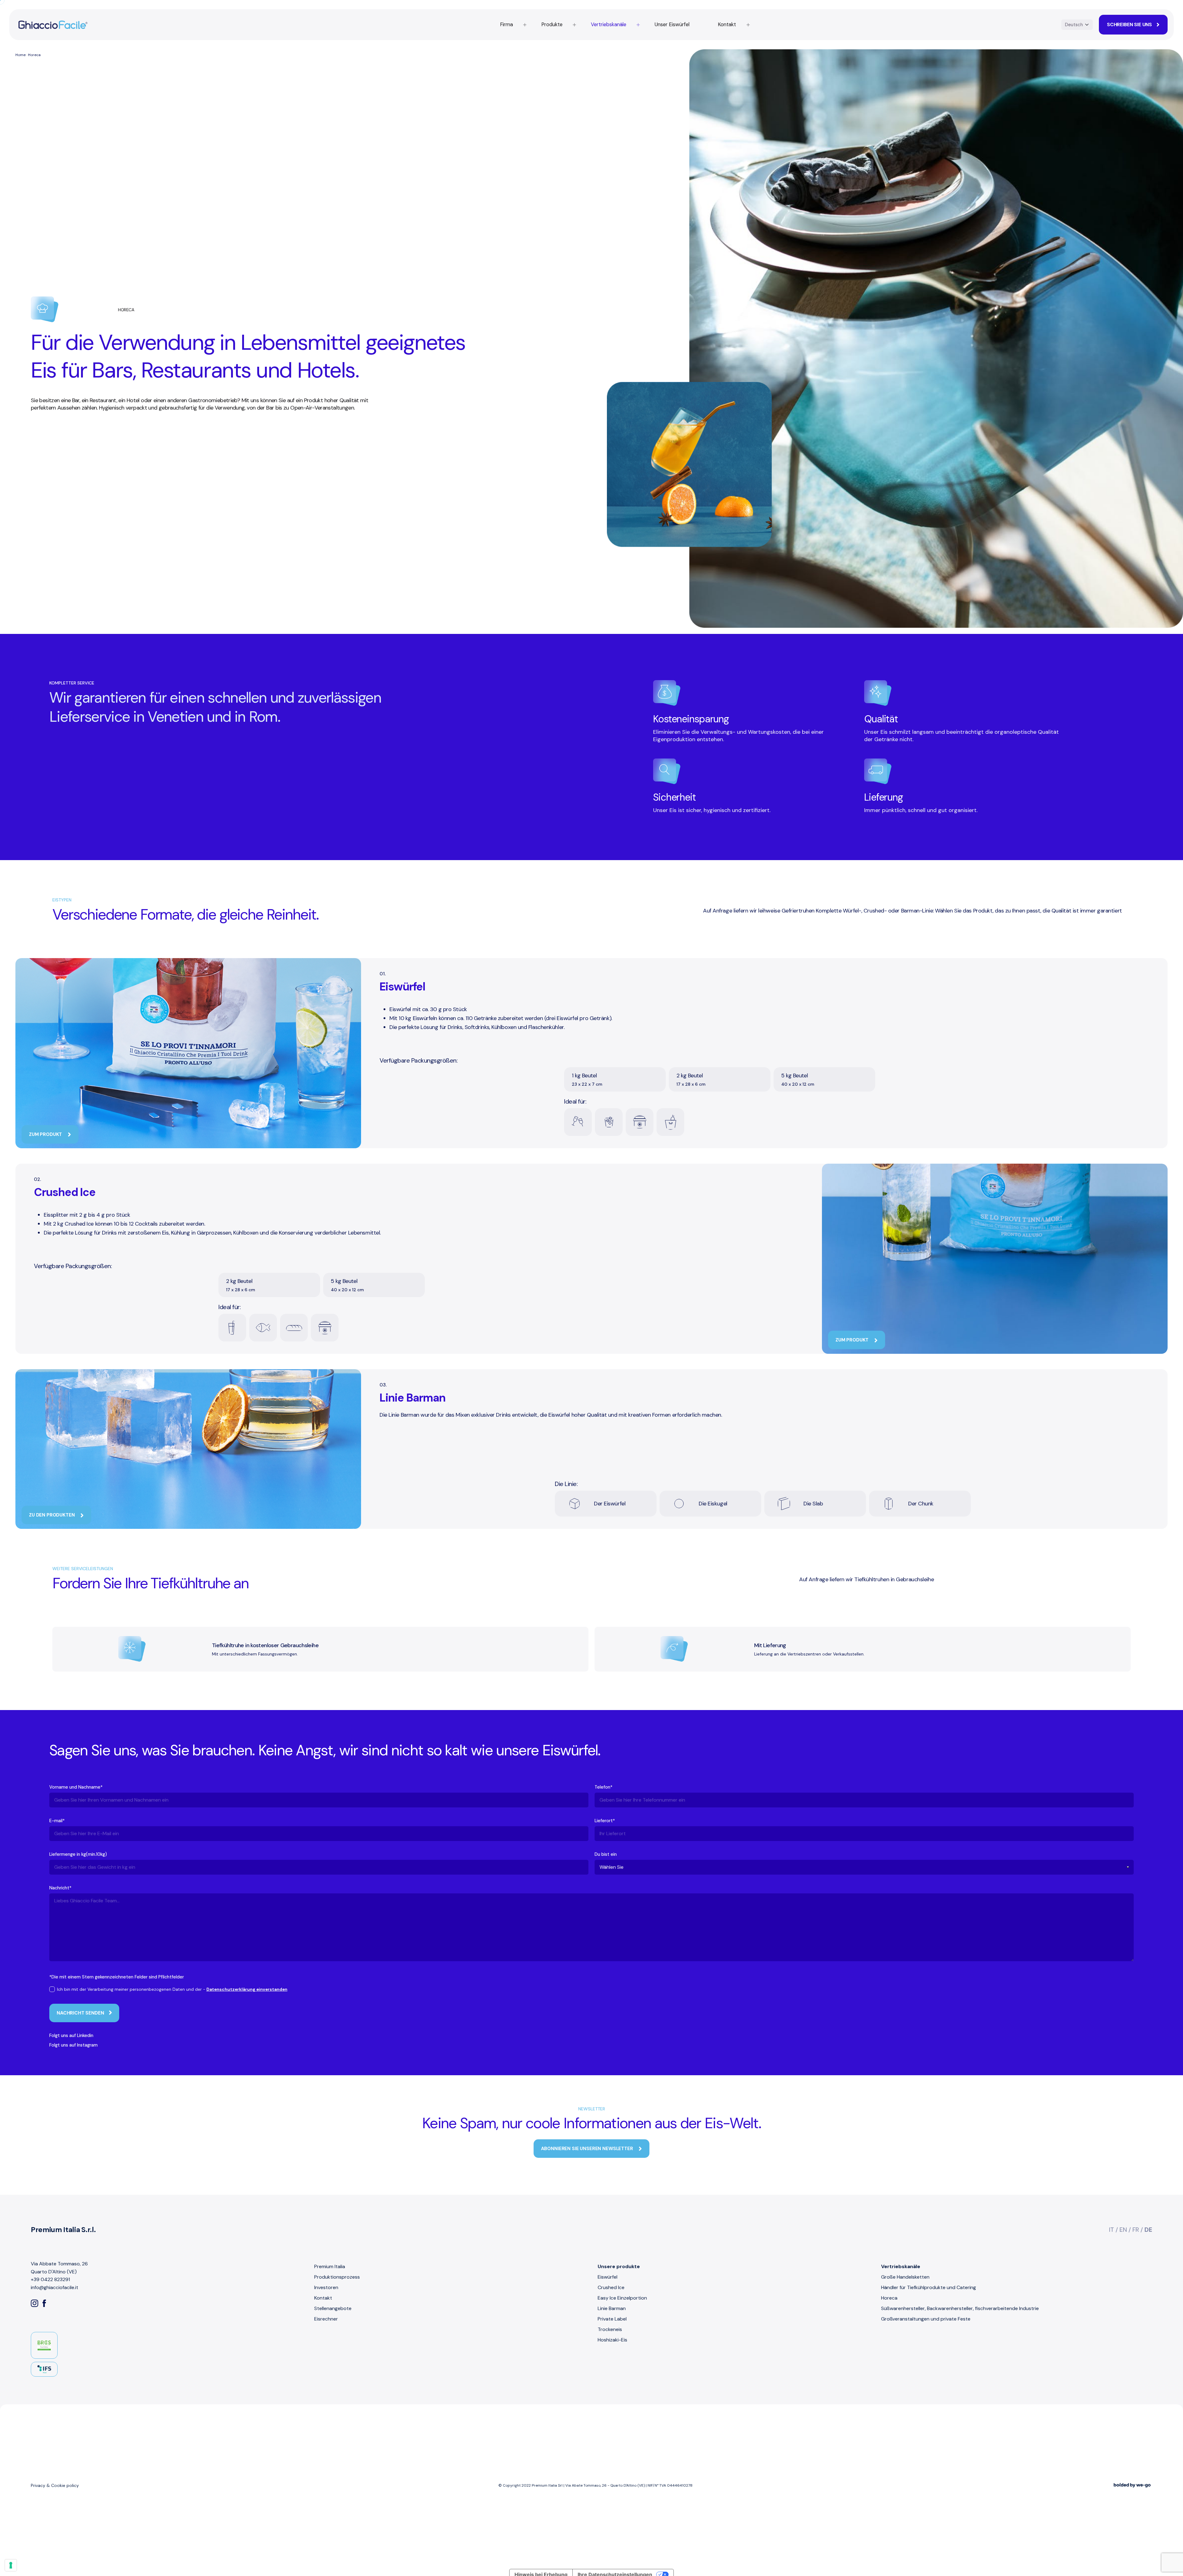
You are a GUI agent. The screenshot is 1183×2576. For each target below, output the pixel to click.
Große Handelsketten (905, 2277)
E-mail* (57, 1821)
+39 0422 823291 (50, 2279)
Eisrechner (326, 2319)
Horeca (889, 2298)
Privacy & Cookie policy (55, 2485)
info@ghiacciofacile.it (55, 2287)
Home (20, 55)
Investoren (326, 2287)
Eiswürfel (608, 2277)
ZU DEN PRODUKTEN (52, 1515)
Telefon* (604, 1787)
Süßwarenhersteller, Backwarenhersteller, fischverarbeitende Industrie (960, 2308)
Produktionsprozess (337, 2277)
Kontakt (323, 2298)
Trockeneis (610, 2329)
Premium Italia (330, 2266)
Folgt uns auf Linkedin (71, 2035)
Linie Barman (612, 2308)
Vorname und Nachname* (76, 1787)
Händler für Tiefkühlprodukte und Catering (929, 2287)
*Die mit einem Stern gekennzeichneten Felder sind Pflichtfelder (117, 1977)
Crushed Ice (611, 2287)
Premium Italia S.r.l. (63, 2230)
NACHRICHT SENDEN (80, 2013)
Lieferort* (605, 1821)
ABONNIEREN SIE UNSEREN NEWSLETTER (588, 2149)
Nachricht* (60, 1888)
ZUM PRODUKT (46, 1134)
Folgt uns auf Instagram (73, 2045)
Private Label (612, 2319)
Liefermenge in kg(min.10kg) (78, 1854)
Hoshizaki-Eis (612, 2340)
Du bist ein (606, 1854)
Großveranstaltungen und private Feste (926, 2319)
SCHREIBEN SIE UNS (1129, 24)
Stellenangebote (333, 2308)
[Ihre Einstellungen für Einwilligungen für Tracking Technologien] (11, 2565)
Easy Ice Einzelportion (622, 2298)
